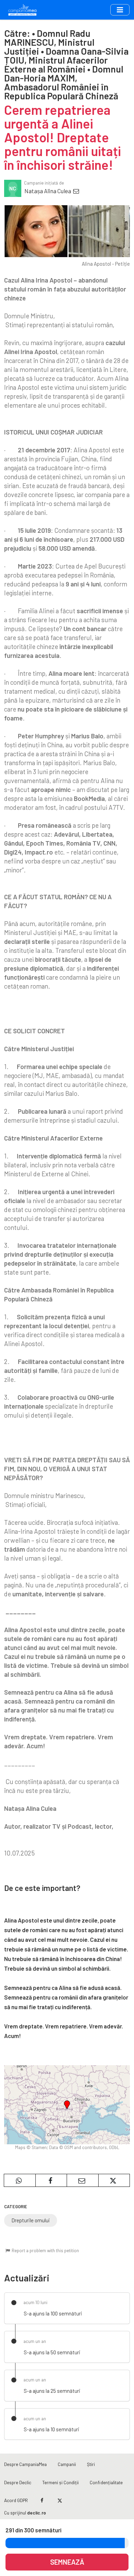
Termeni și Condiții (60, 2482)
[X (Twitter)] (60, 2500)
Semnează (67, 2562)
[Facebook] (42, 2500)
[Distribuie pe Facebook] (51, 2180)
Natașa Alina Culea (48, 191)
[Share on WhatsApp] (20, 2180)
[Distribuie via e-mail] (83, 2180)
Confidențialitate (106, 2482)
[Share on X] (114, 2180)
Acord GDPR (16, 2500)
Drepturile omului (31, 2220)
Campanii (67, 2464)
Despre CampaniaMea (25, 2464)
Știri (91, 2464)
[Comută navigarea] (120, 10)
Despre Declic (18, 2482)
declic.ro (37, 2513)
